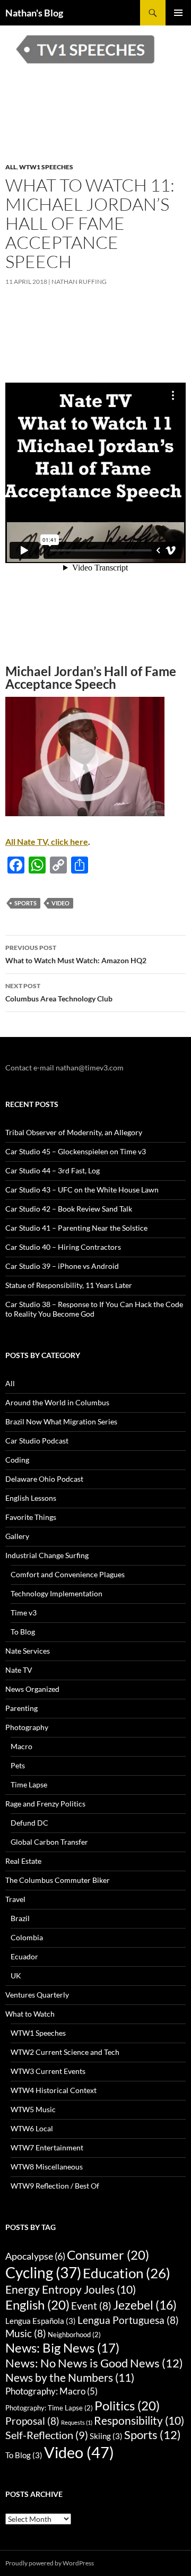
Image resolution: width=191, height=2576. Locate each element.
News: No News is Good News (94, 2363)
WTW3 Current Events (48, 2071)
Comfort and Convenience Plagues (68, 1574)
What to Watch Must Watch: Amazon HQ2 (76, 954)
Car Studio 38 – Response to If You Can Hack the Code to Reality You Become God (94, 1309)
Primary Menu (178, 13)
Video (60, 903)
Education (127, 2273)
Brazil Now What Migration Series (61, 1421)
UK (16, 1976)
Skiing (106, 2436)
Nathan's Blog (34, 13)
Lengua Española (41, 2321)
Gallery (17, 1536)
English (37, 2305)
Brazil (20, 1918)
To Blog (23, 1632)
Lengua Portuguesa (128, 2320)
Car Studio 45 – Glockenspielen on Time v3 (76, 1151)
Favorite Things (31, 1517)
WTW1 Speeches (46, 167)
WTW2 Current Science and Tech (65, 2052)
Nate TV (19, 1670)
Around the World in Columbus (57, 1402)
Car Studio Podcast (37, 1441)
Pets (18, 1765)
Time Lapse (29, 1784)
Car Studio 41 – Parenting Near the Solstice (76, 1228)
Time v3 (24, 1613)
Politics (127, 2405)
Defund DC (29, 1823)
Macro (21, 1746)
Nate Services (28, 1651)
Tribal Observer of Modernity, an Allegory (74, 1132)
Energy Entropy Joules (71, 2289)
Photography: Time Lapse (49, 2408)
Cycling (43, 2272)
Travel (15, 1899)
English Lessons (31, 1498)
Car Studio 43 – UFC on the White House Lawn (82, 1190)
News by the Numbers (70, 2378)
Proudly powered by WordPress (50, 2563)
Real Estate (23, 1861)
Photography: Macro (51, 2391)
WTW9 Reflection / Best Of (55, 2186)
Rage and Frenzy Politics (45, 1804)
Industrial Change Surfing (47, 1555)
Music (26, 2333)
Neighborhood (74, 2335)
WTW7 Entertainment (47, 2147)
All (11, 167)
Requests (77, 2422)
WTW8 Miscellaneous (47, 2167)
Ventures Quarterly (37, 1995)
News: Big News (62, 2348)
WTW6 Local (32, 2128)
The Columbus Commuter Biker (58, 1880)
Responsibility (139, 2421)
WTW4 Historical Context (54, 2090)
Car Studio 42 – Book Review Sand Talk (69, 1209)
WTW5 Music (33, 2109)
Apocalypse (35, 2256)
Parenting (21, 1708)
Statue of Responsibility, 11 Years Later (69, 1285)
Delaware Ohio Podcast (44, 1479)
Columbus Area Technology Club (59, 992)
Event (91, 2306)
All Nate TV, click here (47, 841)
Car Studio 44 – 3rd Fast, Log (53, 1170)
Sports (25, 903)
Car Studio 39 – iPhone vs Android (62, 1266)
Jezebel (145, 2305)
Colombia (27, 1937)
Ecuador (24, 1956)
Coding (17, 1460)
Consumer (108, 2255)
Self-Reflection (47, 2435)
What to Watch (30, 2014)
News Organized (32, 1689)
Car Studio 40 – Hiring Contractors (63, 1247)
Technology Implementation (57, 1593)
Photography (27, 1727)
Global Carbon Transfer (49, 1842)
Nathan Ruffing (79, 282)
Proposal (32, 2421)
